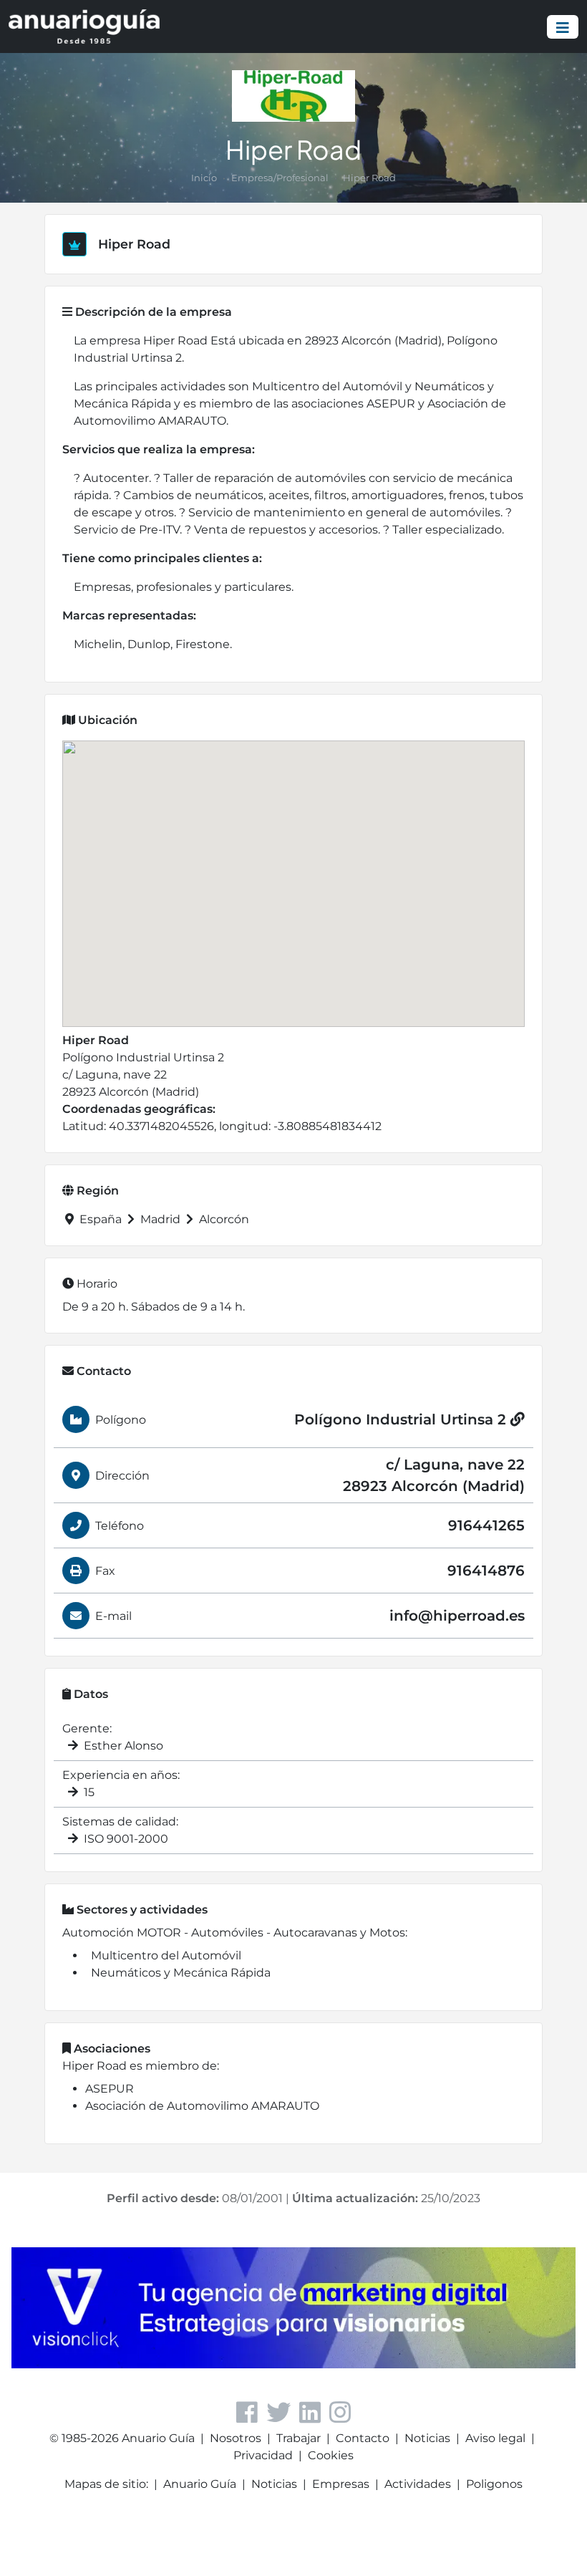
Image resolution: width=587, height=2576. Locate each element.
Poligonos (494, 2484)
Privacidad (263, 2455)
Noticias (427, 2438)
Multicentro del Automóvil (166, 1955)
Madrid (160, 1219)
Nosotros (236, 2438)
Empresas (341, 2484)
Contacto (363, 2438)
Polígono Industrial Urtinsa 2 (402, 1419)
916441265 (486, 1525)
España (101, 1219)
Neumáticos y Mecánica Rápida (181, 1973)
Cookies (331, 2455)
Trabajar (299, 2438)
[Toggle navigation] (563, 27)
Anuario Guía (200, 2484)
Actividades (418, 2484)
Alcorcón (223, 1219)
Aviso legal (495, 2438)
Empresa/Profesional (280, 178)
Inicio (204, 178)
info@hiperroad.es (457, 1616)
